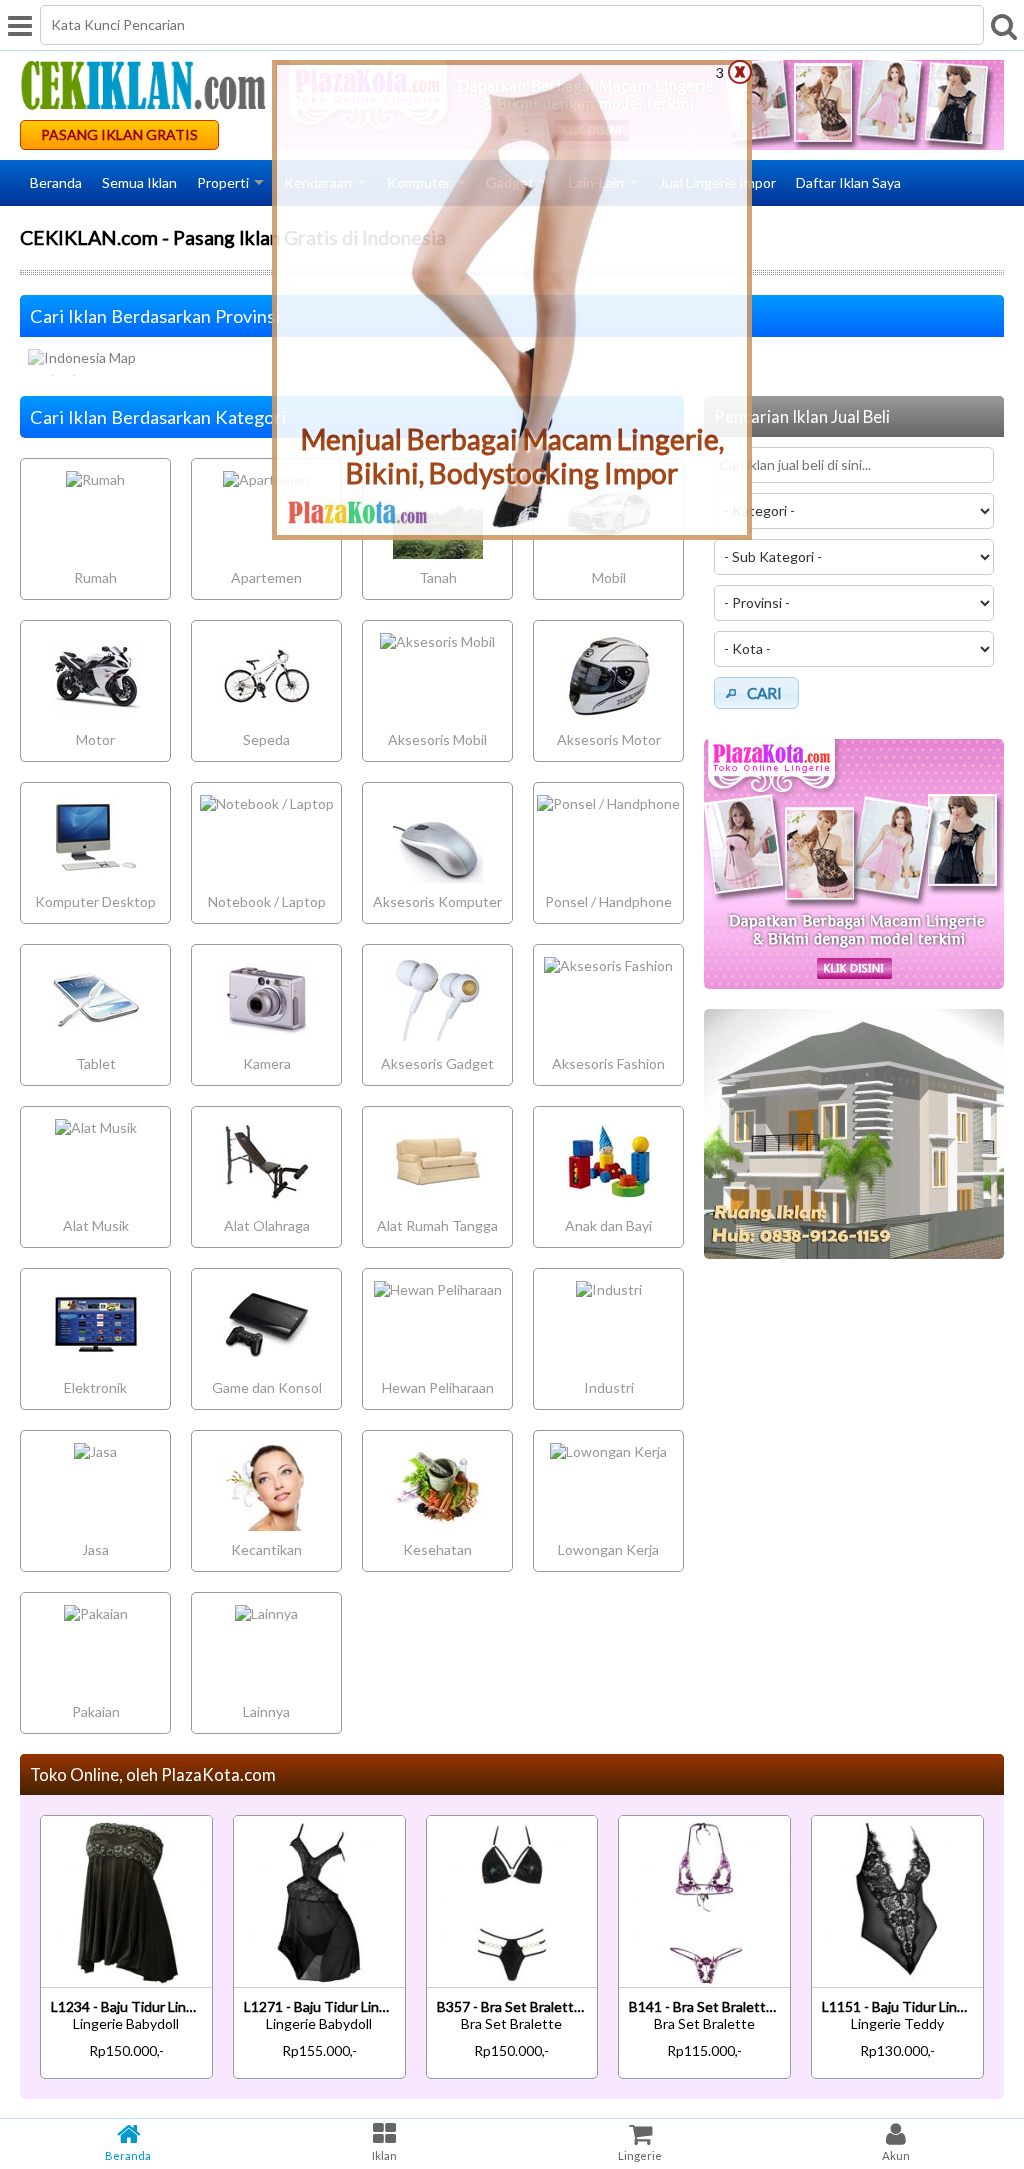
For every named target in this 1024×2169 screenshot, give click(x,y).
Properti (223, 182)
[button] (756, 693)
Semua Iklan (139, 182)
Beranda (56, 182)
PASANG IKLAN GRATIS (119, 134)
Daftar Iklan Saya (848, 182)
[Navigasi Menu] (20, 25)
